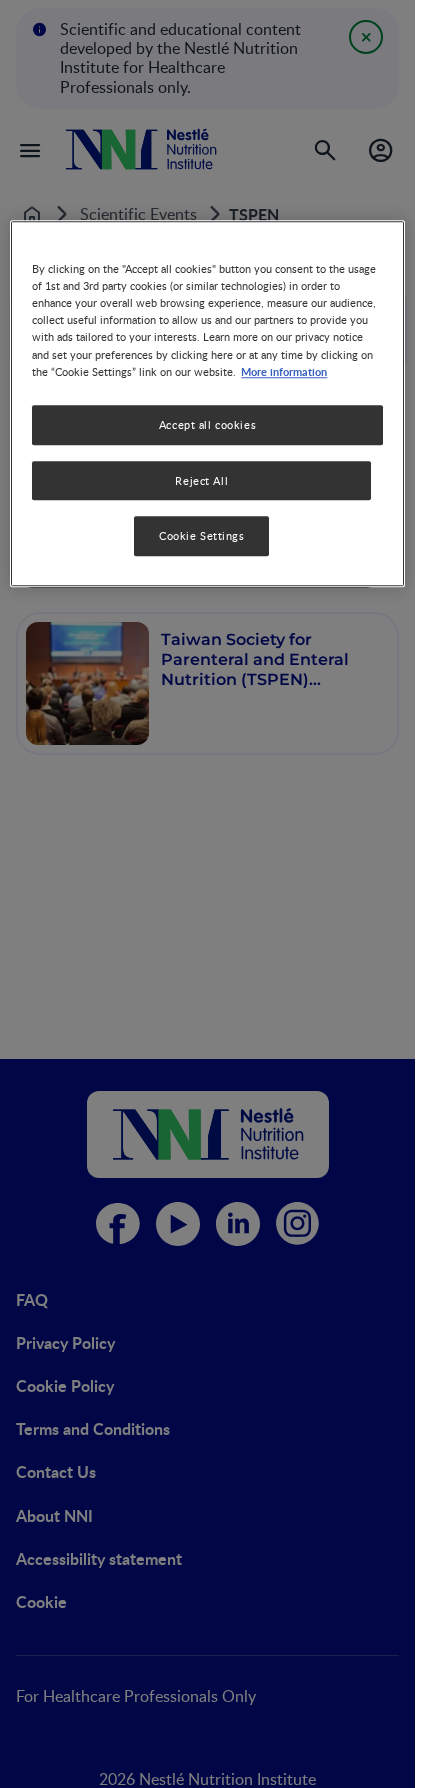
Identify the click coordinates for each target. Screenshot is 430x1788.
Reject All (201, 480)
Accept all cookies (207, 424)
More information (284, 371)
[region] (207, 403)
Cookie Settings (202, 536)
